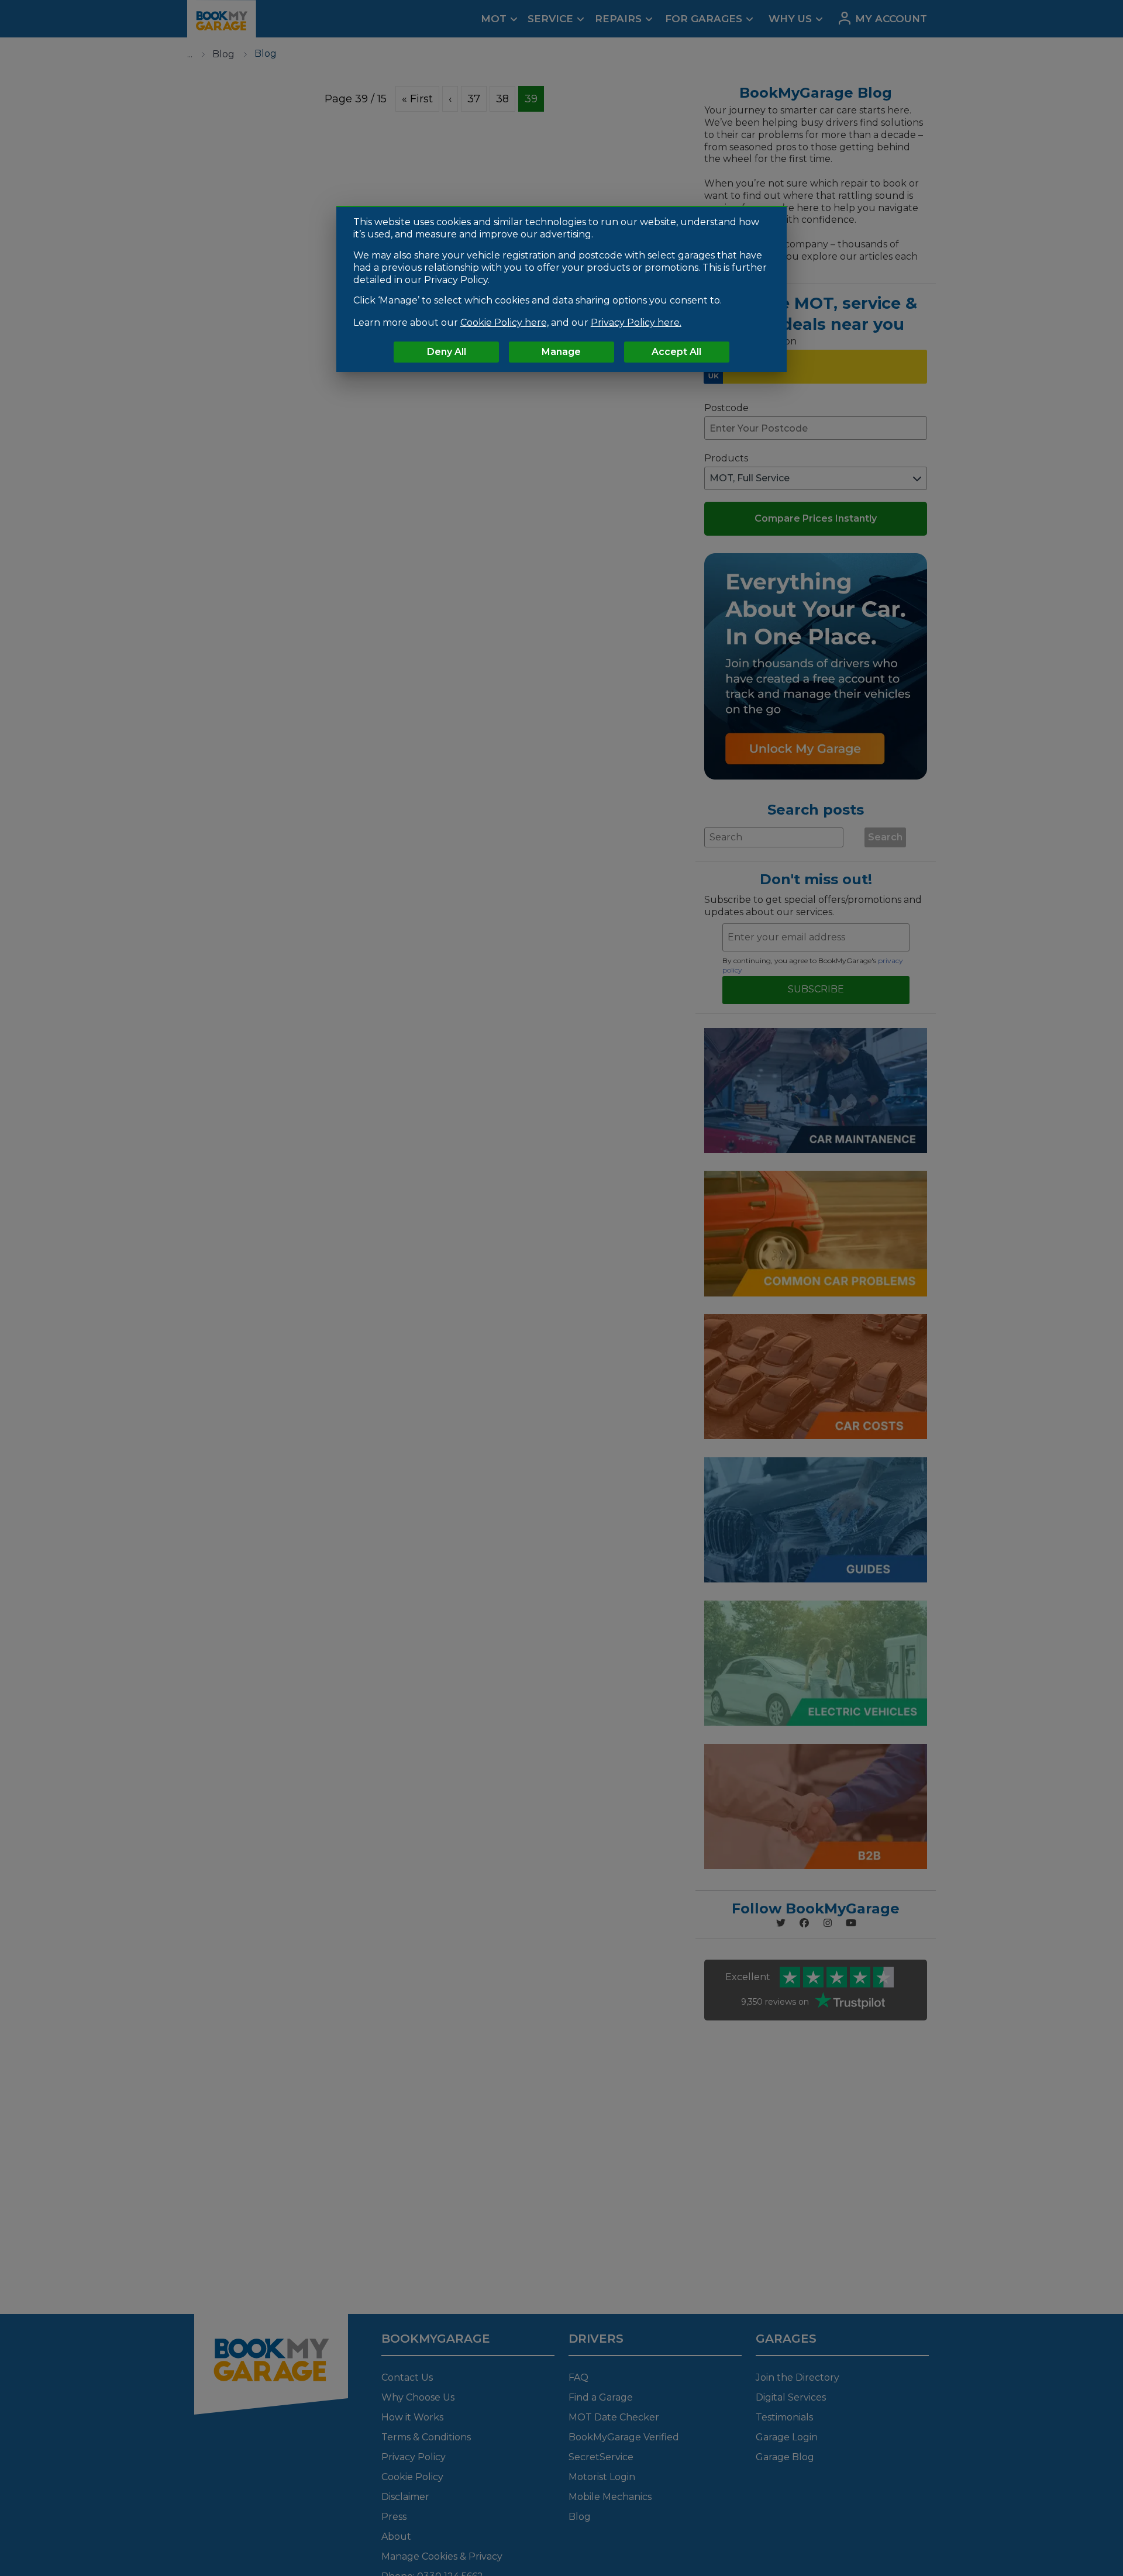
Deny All (447, 352)
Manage (561, 352)
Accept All (676, 352)
